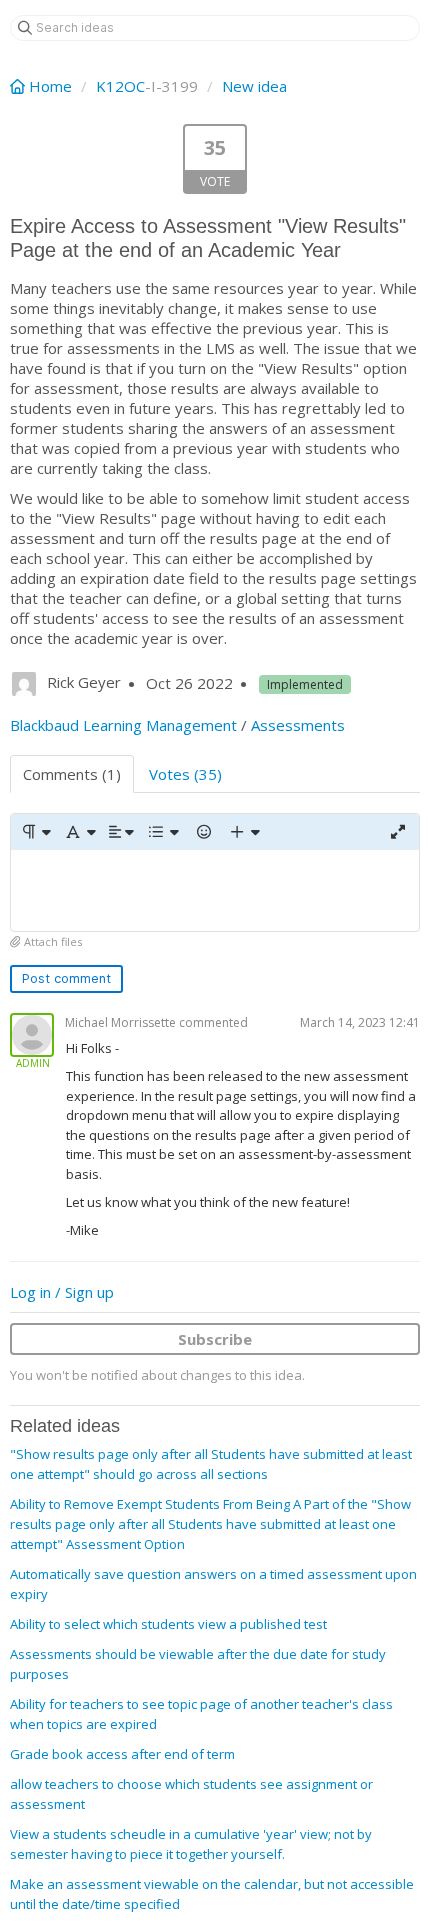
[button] (35, 832)
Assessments (298, 725)
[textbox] (215, 890)
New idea (254, 86)
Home (50, 86)
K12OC (120, 86)
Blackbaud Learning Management (123, 725)
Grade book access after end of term (122, 1754)
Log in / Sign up (62, 1292)
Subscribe (215, 1339)
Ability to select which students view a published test (168, 1624)
